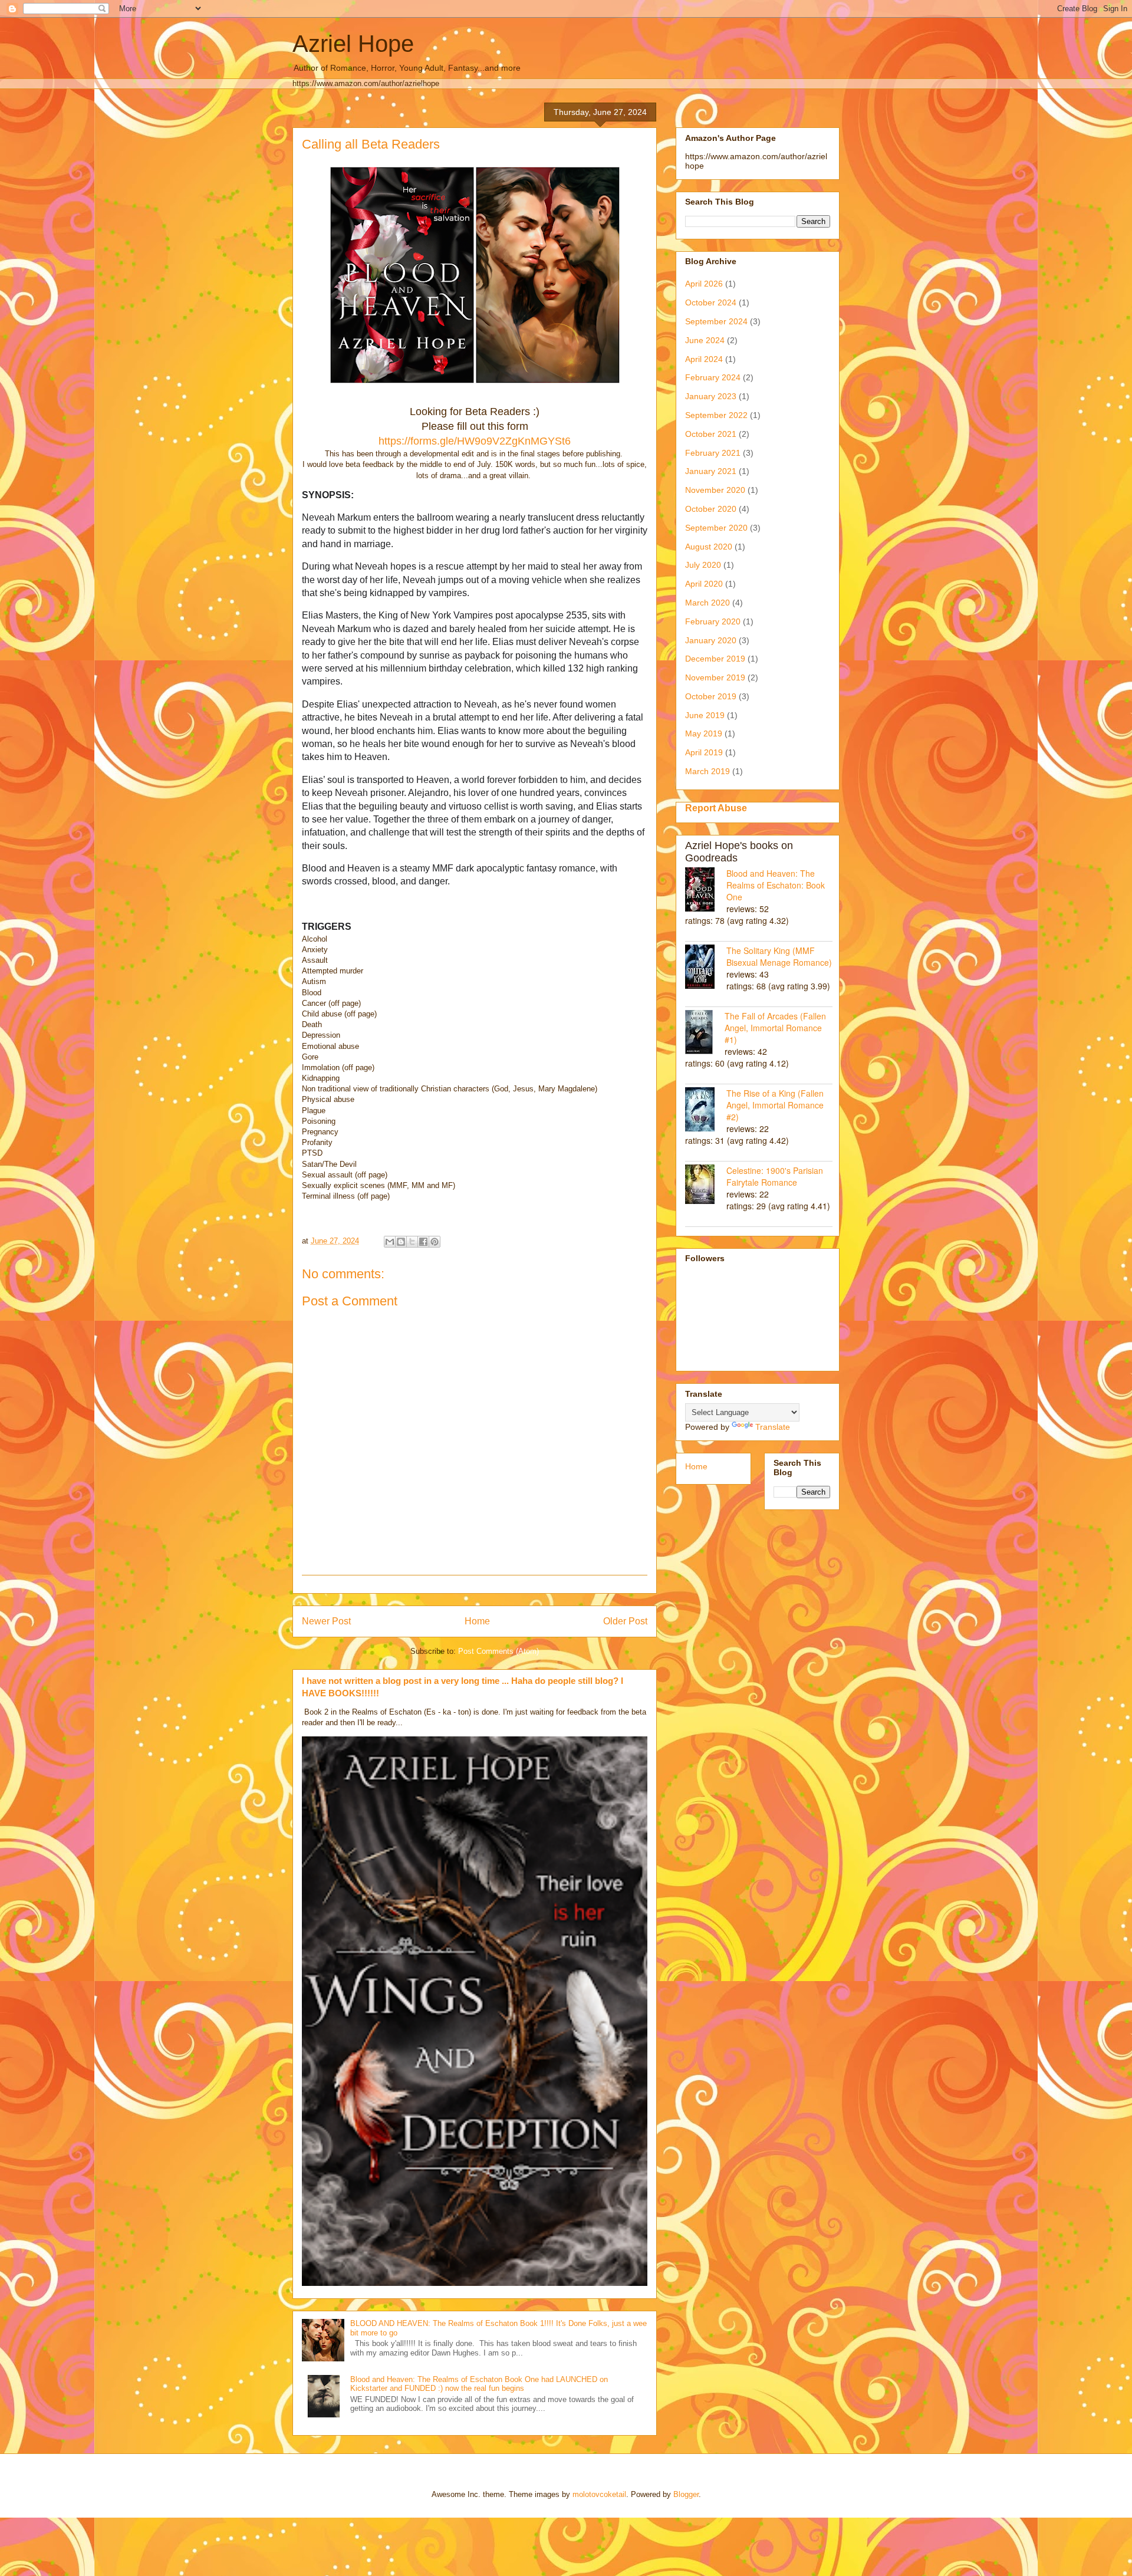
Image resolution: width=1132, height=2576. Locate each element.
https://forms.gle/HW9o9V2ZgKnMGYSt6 (475, 441)
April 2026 (704, 284)
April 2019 (704, 752)
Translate (773, 1427)
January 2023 (711, 396)
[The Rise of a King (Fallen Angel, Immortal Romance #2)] (706, 1111)
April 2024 (704, 359)
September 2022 (716, 415)
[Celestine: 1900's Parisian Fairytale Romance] (706, 1185)
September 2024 (716, 321)
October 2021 (711, 434)
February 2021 (713, 453)
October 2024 (711, 302)
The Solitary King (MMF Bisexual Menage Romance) (779, 956)
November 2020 (715, 490)
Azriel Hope (353, 44)
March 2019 (707, 771)
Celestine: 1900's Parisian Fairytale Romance (775, 1176)
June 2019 (705, 715)
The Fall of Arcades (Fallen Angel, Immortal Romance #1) (775, 1028)
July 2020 (703, 565)
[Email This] (390, 1242)
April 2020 (704, 584)
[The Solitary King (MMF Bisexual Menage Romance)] (706, 968)
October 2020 (711, 509)
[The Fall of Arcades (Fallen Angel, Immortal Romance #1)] (705, 1033)
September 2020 (716, 528)
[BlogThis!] (401, 1242)
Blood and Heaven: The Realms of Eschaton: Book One (776, 885)
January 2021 (711, 471)
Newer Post (326, 1621)
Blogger (686, 2494)
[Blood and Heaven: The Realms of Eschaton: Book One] (706, 891)
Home (477, 1621)
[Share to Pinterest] (435, 1242)
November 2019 (715, 677)
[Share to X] (412, 1242)
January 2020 (711, 640)
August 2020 (709, 547)
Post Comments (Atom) (498, 1651)
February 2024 (713, 377)
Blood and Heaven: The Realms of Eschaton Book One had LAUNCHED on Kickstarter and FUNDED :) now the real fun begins (479, 2384)
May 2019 (704, 733)
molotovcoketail (599, 2494)
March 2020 (707, 603)
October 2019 (711, 696)
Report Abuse (716, 808)
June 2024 (705, 340)
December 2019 (715, 659)
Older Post (625, 1621)
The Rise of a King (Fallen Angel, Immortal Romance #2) (775, 1105)
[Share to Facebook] (423, 1242)
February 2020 (713, 621)
